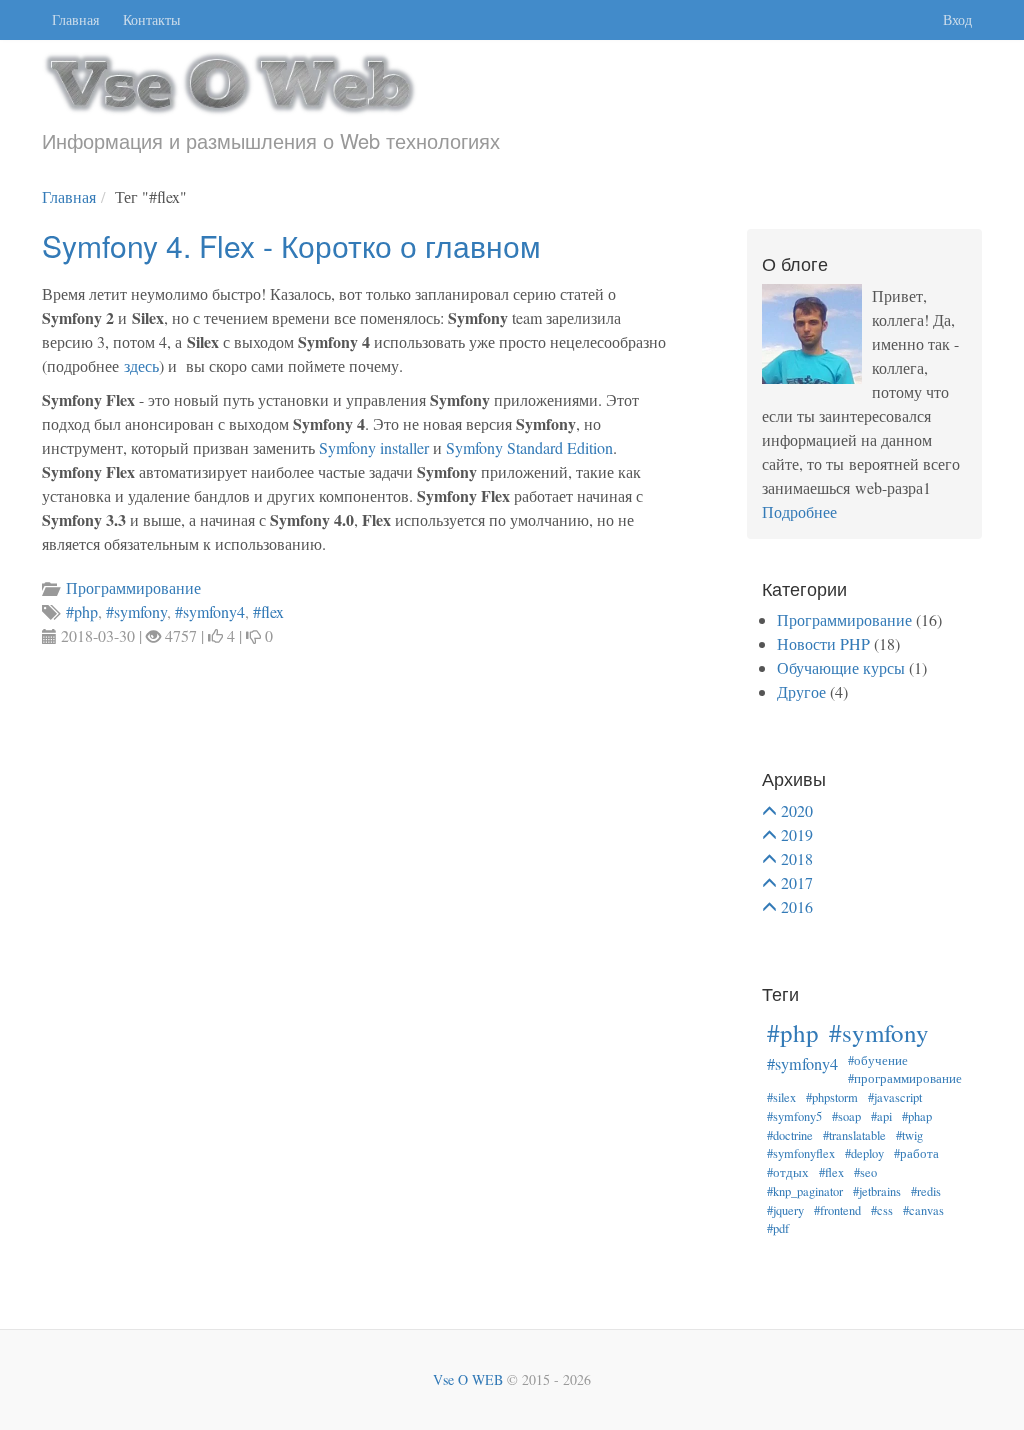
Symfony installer (374, 447)
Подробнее (799, 511)
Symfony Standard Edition (529, 447)
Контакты (151, 19)
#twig (909, 1135)
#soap (846, 1116)
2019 (797, 834)
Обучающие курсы (841, 667)
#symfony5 (794, 1116)
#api (881, 1116)
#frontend (837, 1210)
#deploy (864, 1153)
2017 (797, 882)
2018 (797, 858)
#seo (865, 1172)
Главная (75, 19)
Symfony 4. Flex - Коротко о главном (291, 245)
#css (882, 1210)
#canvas (923, 1210)
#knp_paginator (805, 1191)
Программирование (844, 619)
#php (793, 1032)
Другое (801, 691)
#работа (916, 1153)
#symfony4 (802, 1064)
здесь (141, 365)
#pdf (778, 1228)
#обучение (878, 1060)
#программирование (905, 1078)
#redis (926, 1191)
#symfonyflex (801, 1153)
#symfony (879, 1032)
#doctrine (790, 1135)
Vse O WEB (468, 1379)
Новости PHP (823, 643)
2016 (797, 906)
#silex (781, 1097)
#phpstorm (832, 1097)
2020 (797, 810)
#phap (917, 1116)
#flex (831, 1172)
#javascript (895, 1097)
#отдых (788, 1172)
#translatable (854, 1135)
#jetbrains (877, 1191)
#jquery (785, 1210)
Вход (957, 19)
